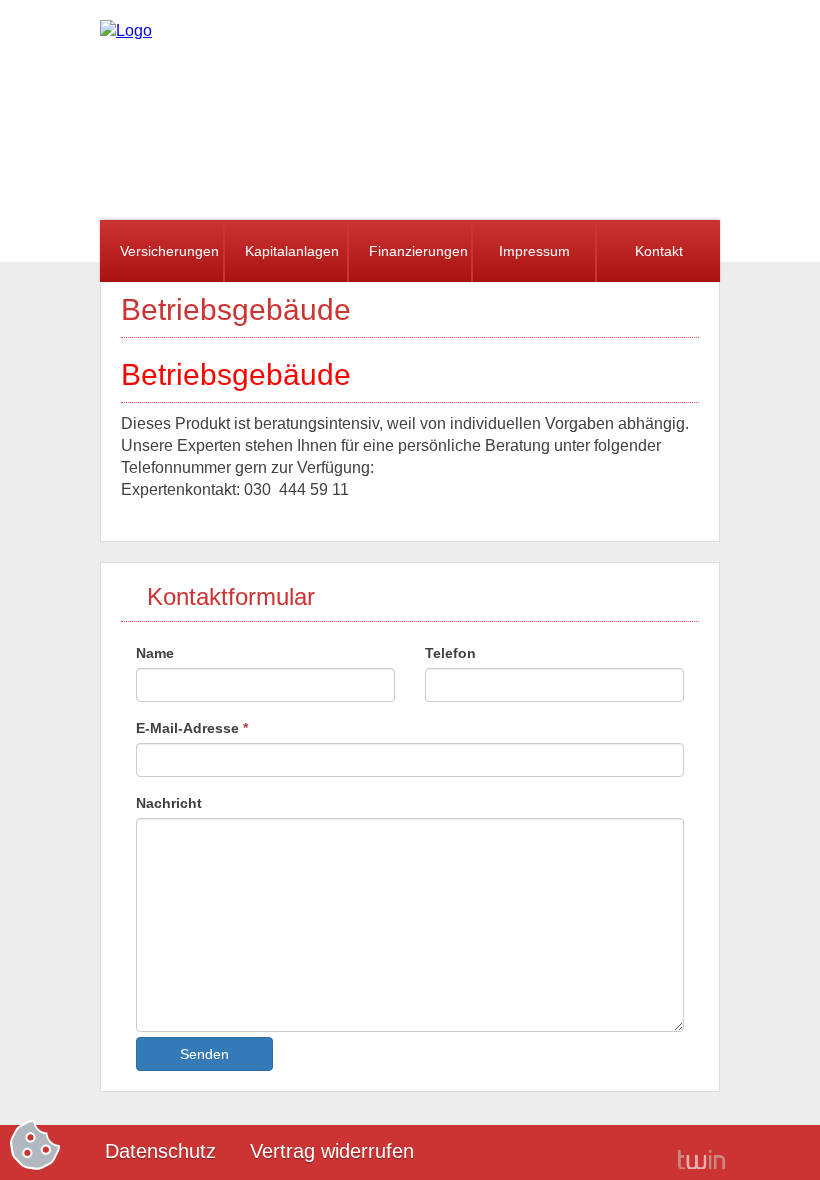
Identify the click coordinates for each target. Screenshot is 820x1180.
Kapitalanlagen (292, 251)
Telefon (450, 653)
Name (155, 653)
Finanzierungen (418, 251)
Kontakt (659, 251)
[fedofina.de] (126, 30)
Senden (204, 1054)
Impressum (534, 251)
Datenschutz (160, 1151)
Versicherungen (169, 251)
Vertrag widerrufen (332, 1151)
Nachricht (169, 803)
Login (630, 1153)
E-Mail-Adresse (192, 728)
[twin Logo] (701, 1158)
